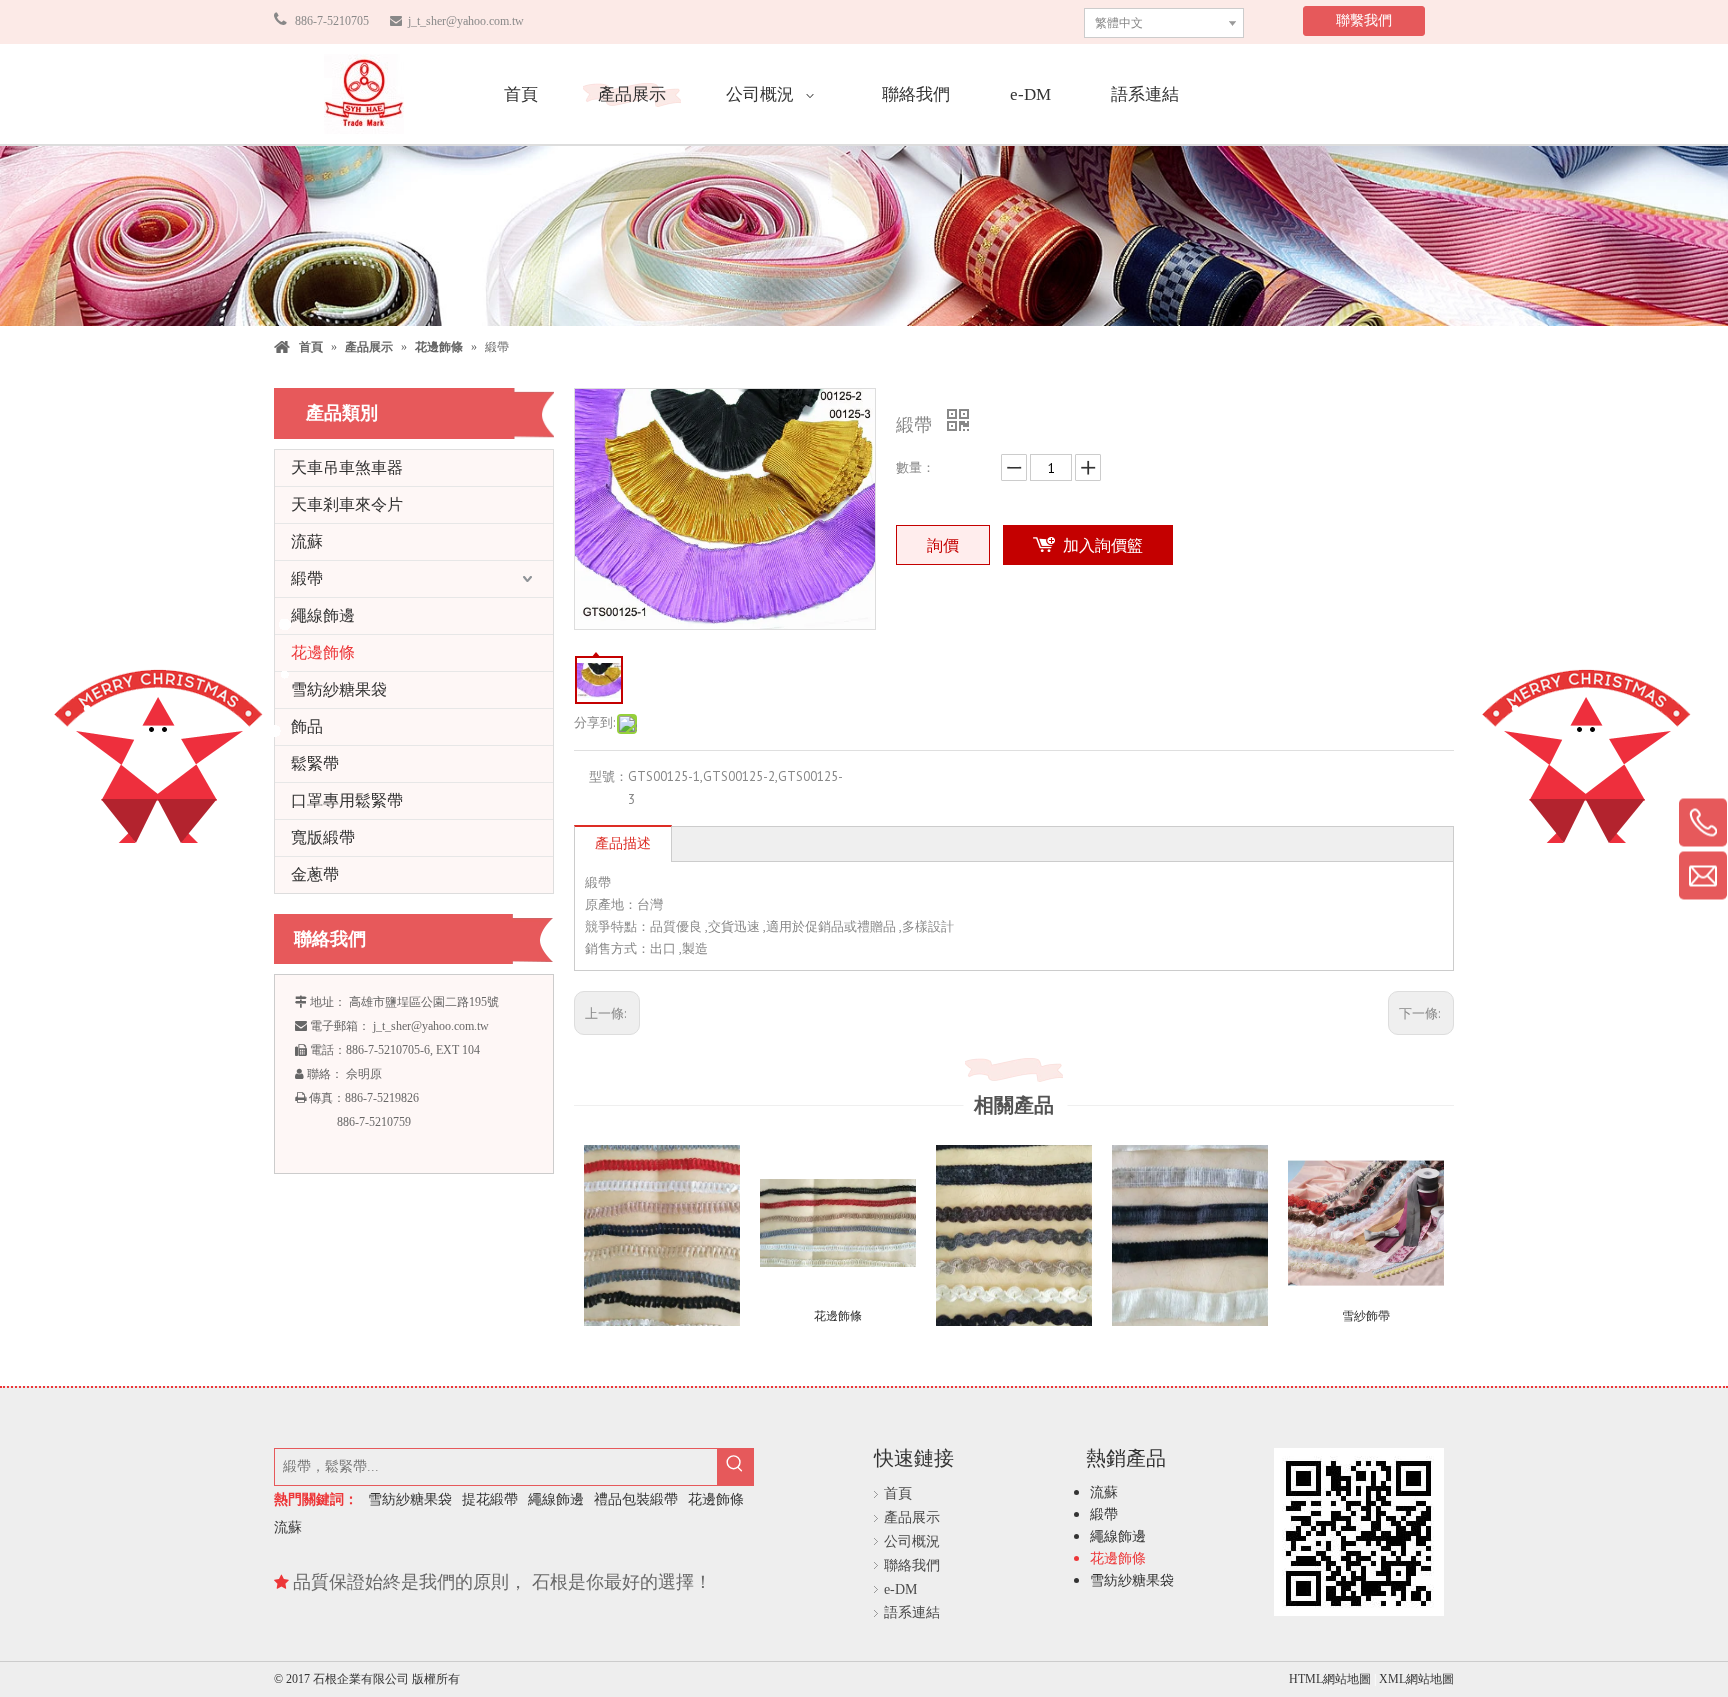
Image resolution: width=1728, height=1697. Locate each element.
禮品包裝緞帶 (636, 1499)
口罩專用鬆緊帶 (347, 800)
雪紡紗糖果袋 (339, 689)
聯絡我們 (912, 1565)
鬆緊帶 (315, 763)
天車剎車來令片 (347, 504)
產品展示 (912, 1517)
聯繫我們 (1364, 20)
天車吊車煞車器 (347, 467)
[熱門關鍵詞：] (735, 1467)
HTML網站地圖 (1331, 1679)
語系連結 (912, 1612)
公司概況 (912, 1541)
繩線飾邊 (323, 615)
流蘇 (307, 541)
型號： (608, 776)
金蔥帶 (315, 874)
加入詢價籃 (1103, 545)
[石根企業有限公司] (364, 94)
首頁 (898, 1493)
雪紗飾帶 (1366, 1316)
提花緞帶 (490, 1499)
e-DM (900, 1589)
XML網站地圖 (1416, 1679)
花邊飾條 (323, 652)
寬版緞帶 (323, 837)
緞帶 (307, 578)
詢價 (943, 545)
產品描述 (623, 843)
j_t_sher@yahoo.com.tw (464, 21)
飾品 (307, 726)
